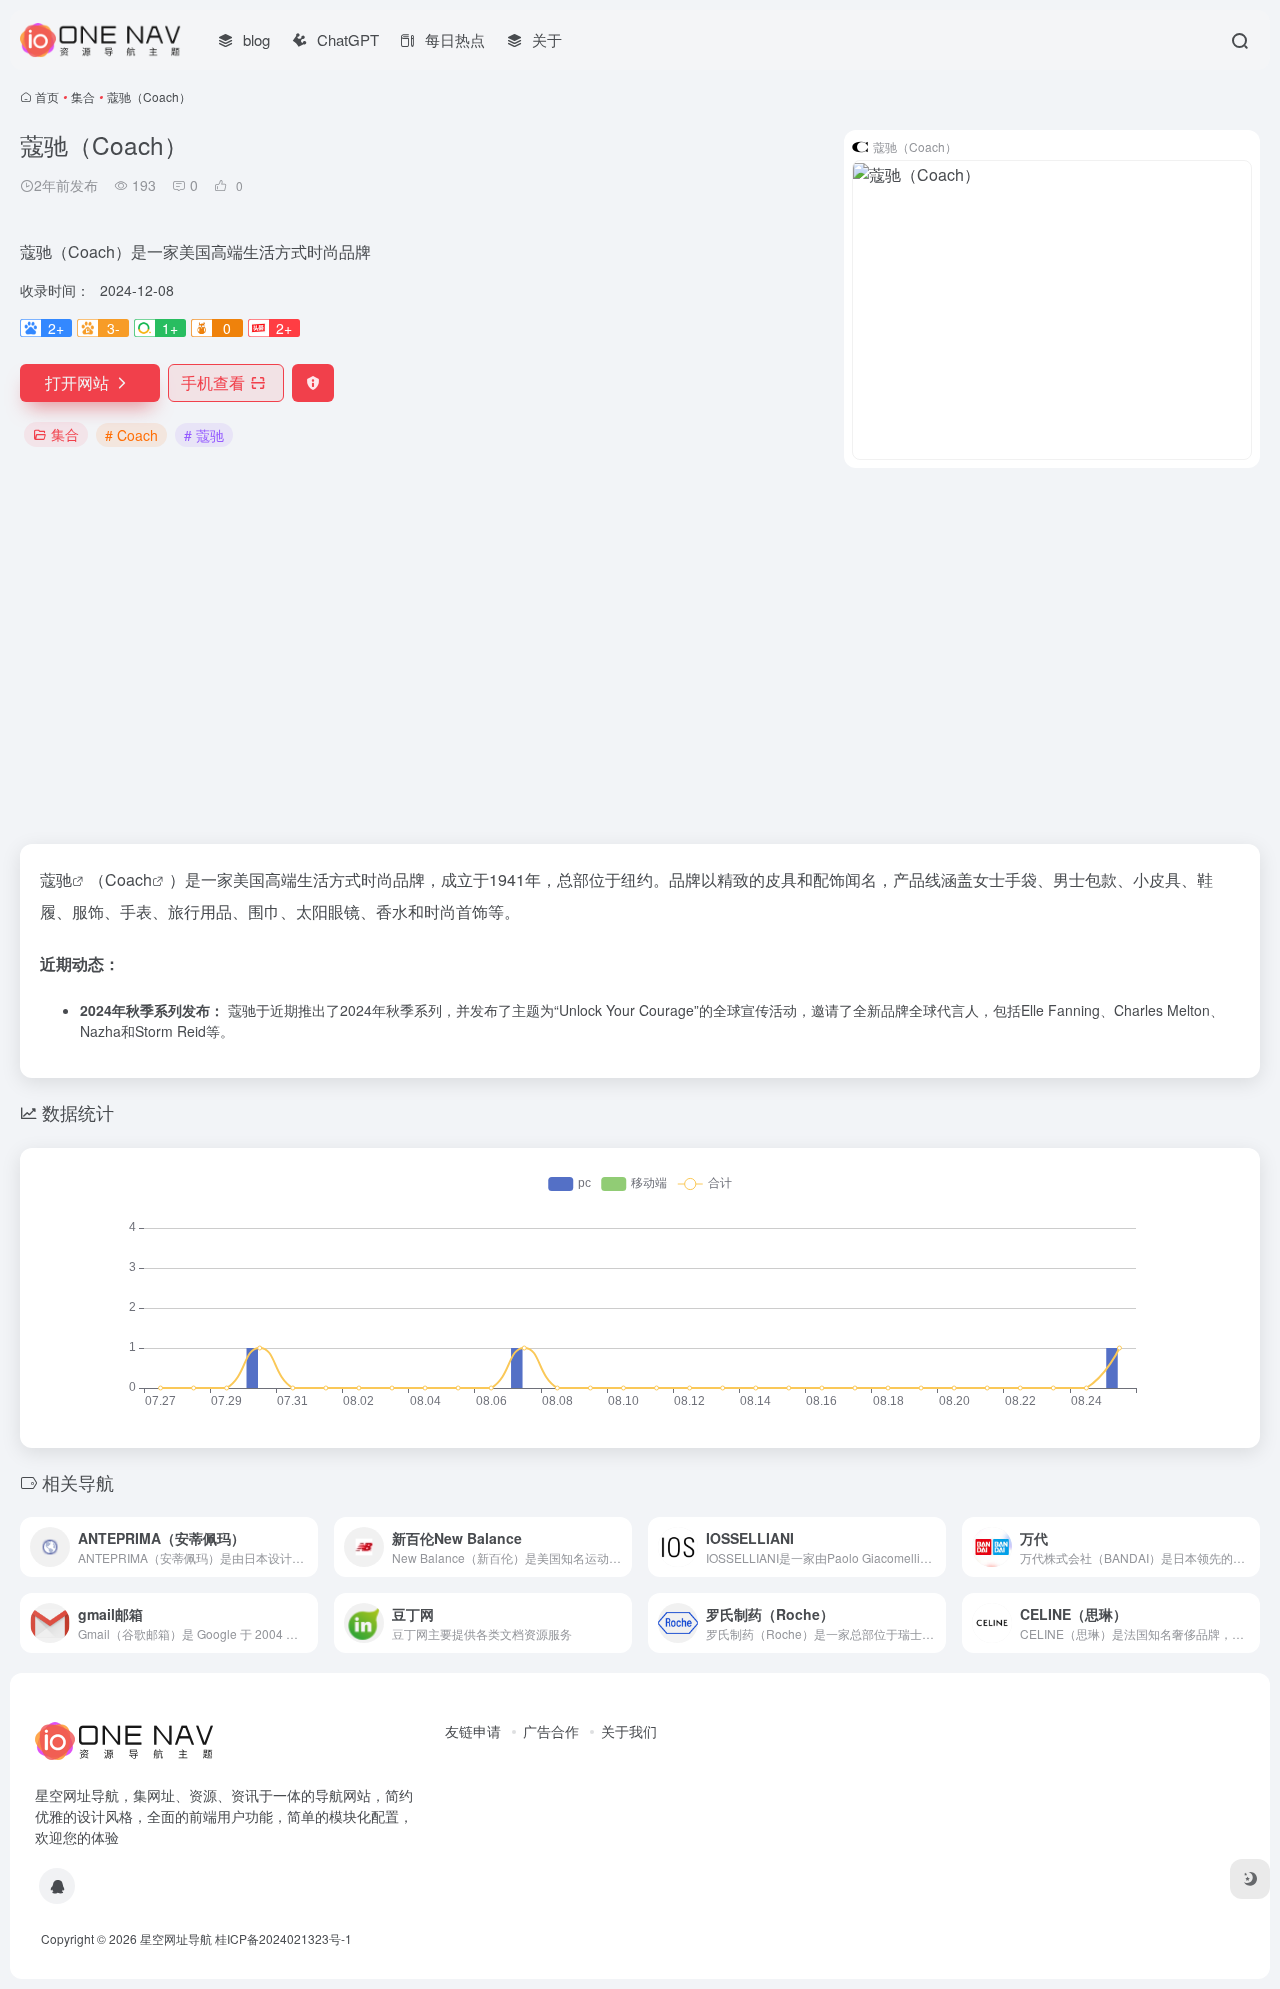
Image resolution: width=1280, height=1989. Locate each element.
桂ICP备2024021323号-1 (283, 1938)
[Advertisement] (640, 656)
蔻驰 (56, 879)
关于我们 (629, 1731)
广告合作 (551, 1731)
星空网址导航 (176, 1938)
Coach (128, 879)
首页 (47, 96)
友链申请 (473, 1731)
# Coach (131, 435)
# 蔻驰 (204, 435)
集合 (83, 96)
